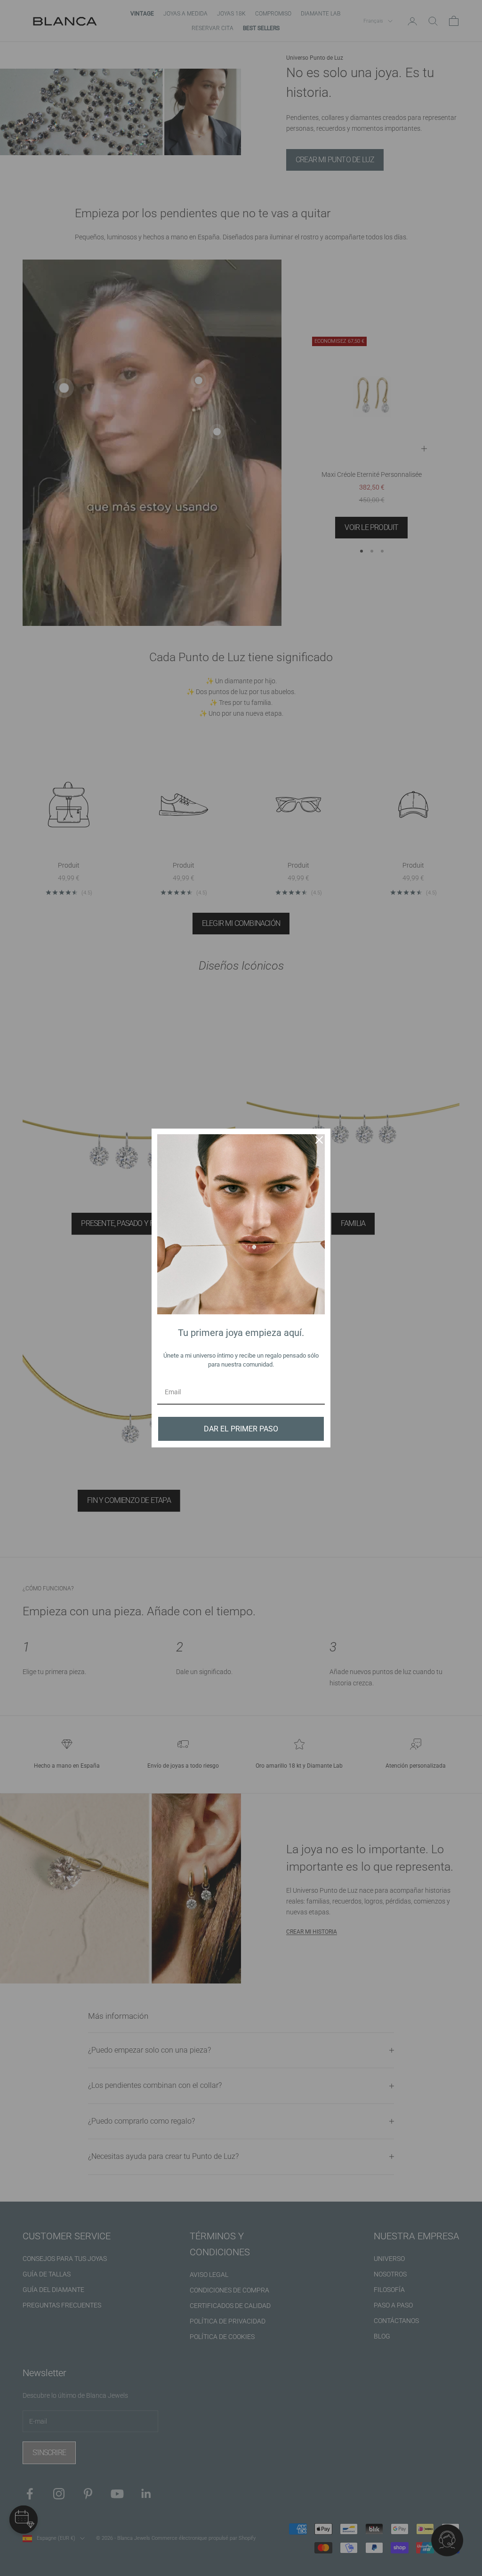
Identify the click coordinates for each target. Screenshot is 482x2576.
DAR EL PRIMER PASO (241, 1429)
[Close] (319, 1140)
